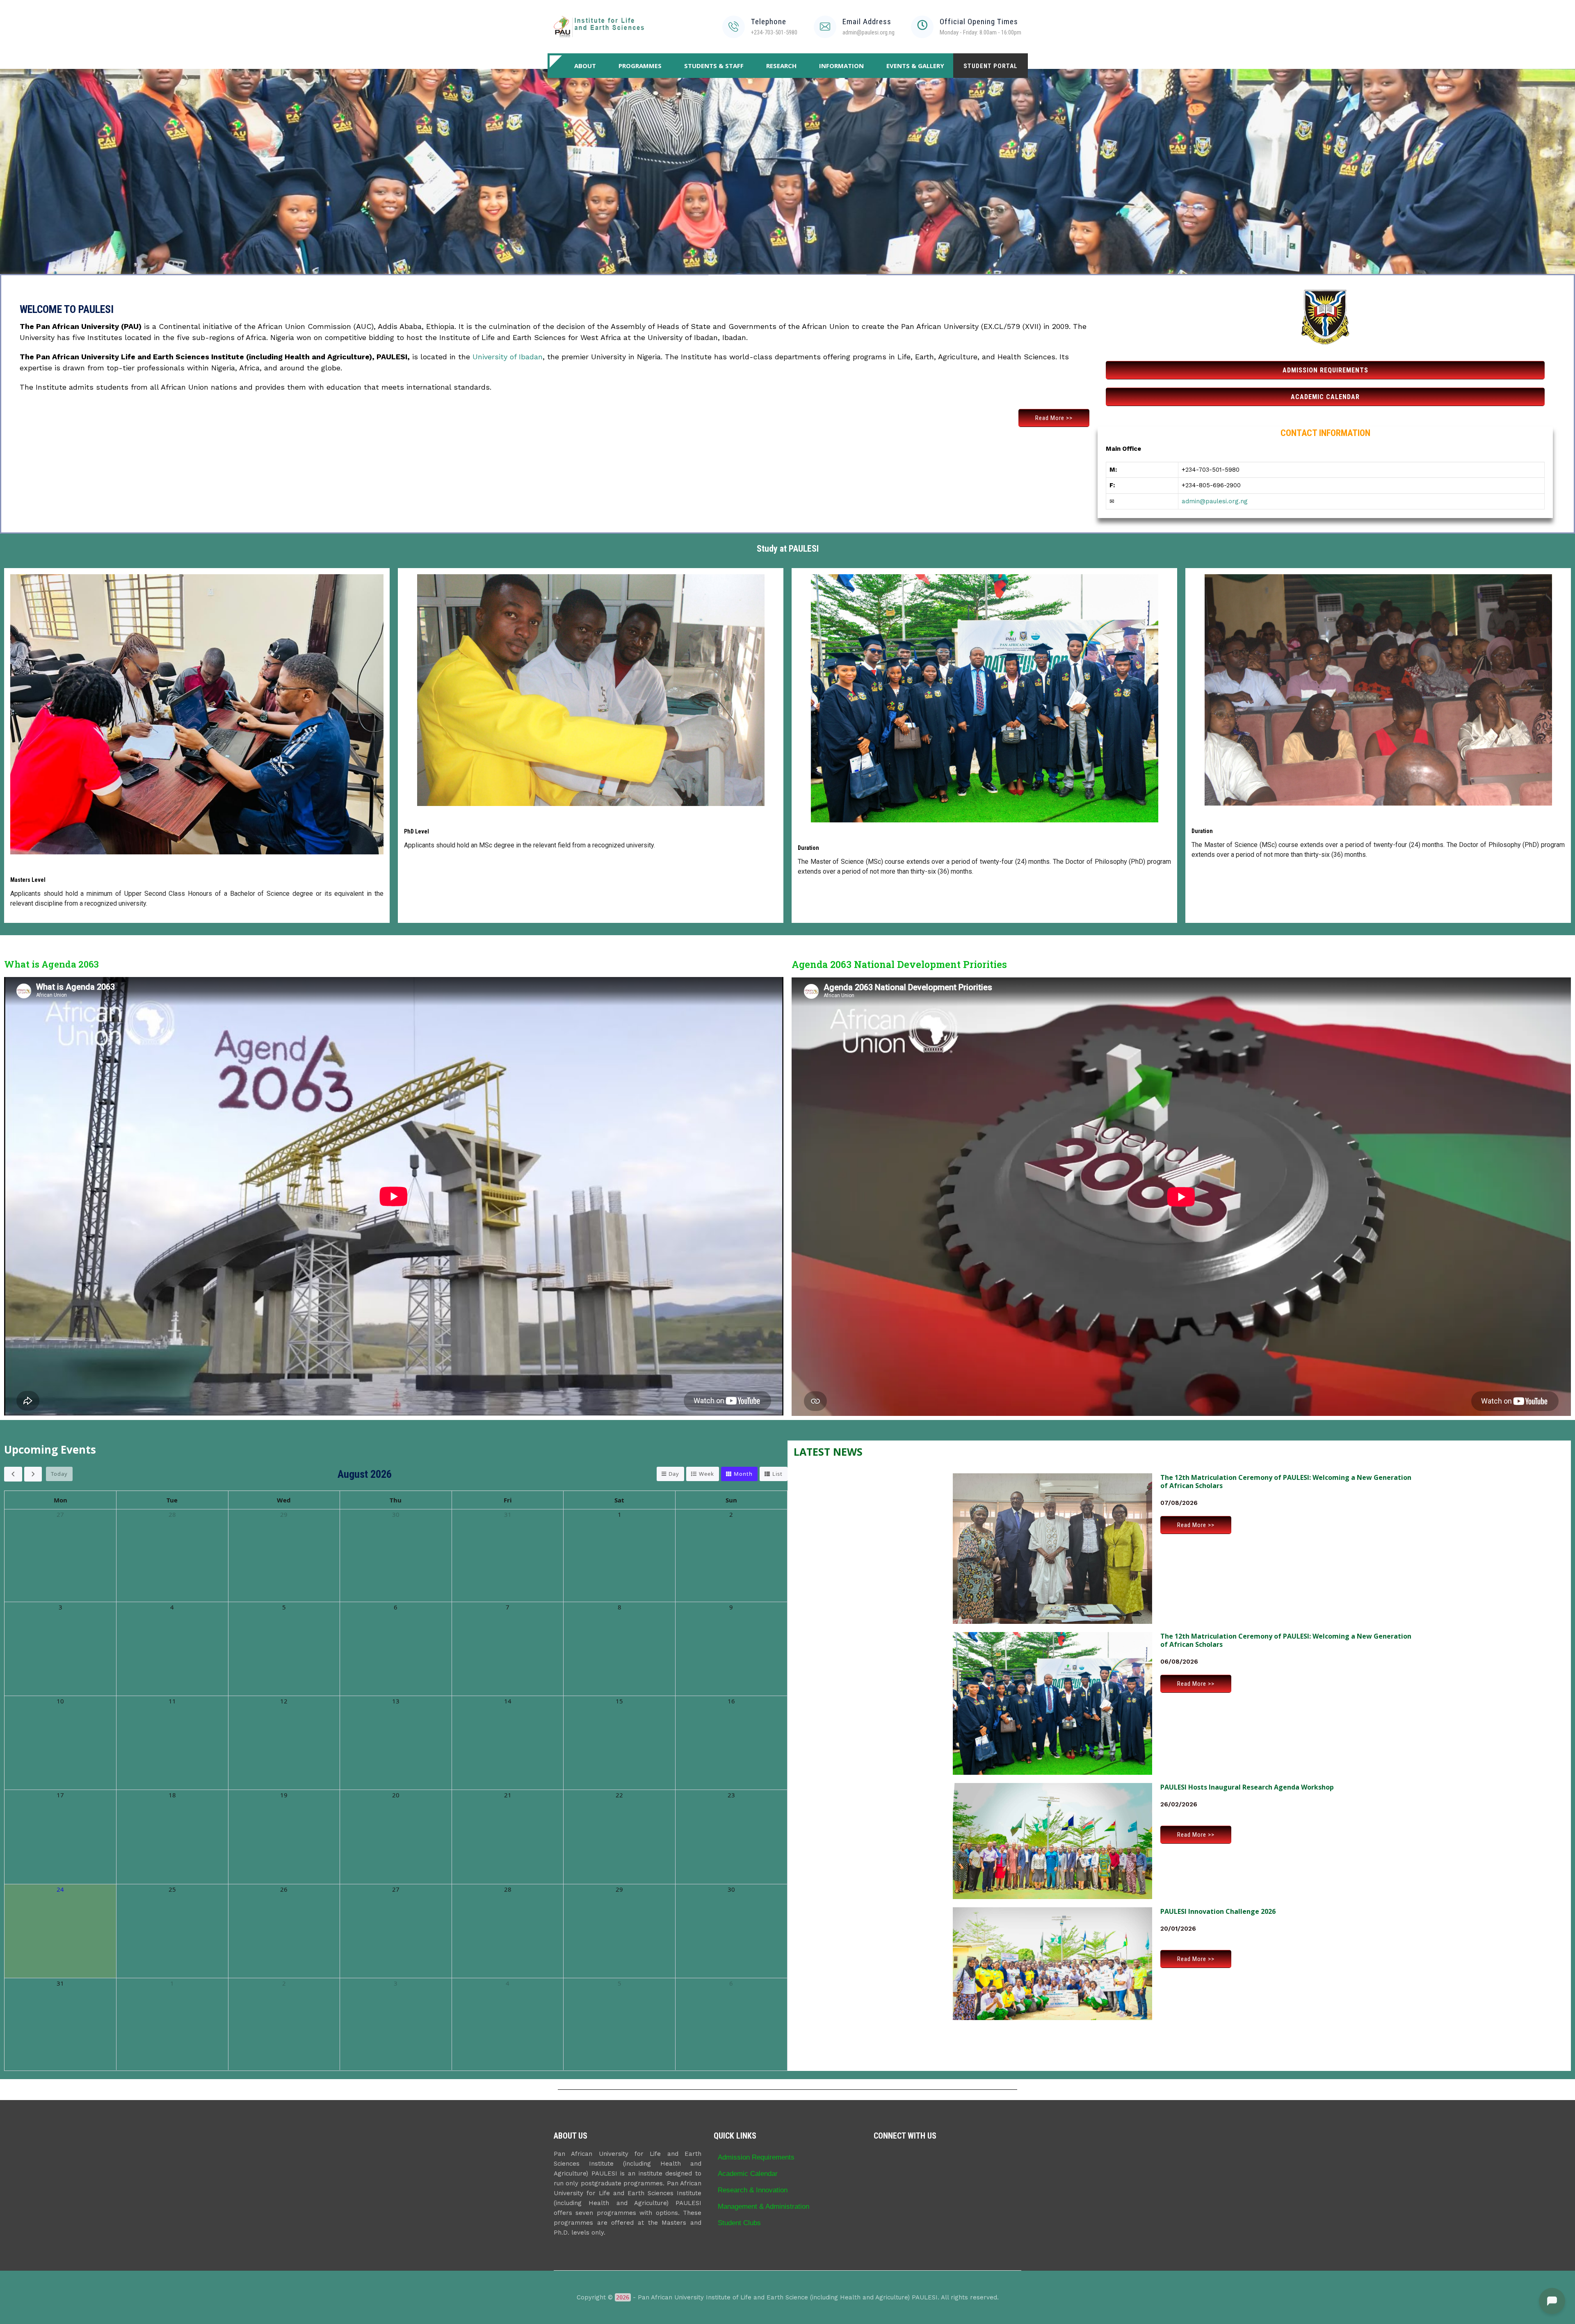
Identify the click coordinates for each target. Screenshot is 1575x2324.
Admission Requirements (756, 2157)
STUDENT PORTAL (991, 66)
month (743, 1474)
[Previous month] (13, 1474)
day (674, 1474)
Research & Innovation (753, 2190)
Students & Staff (714, 66)
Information (841, 66)
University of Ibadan (508, 357)
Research (781, 66)
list (777, 1474)
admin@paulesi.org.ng (1215, 501)
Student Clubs (739, 2223)
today (59, 1474)
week (706, 1474)
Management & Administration (764, 2206)
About (585, 66)
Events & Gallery (915, 66)
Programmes (640, 66)
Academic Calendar (748, 2173)
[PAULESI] (599, 27)
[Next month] (33, 1474)
